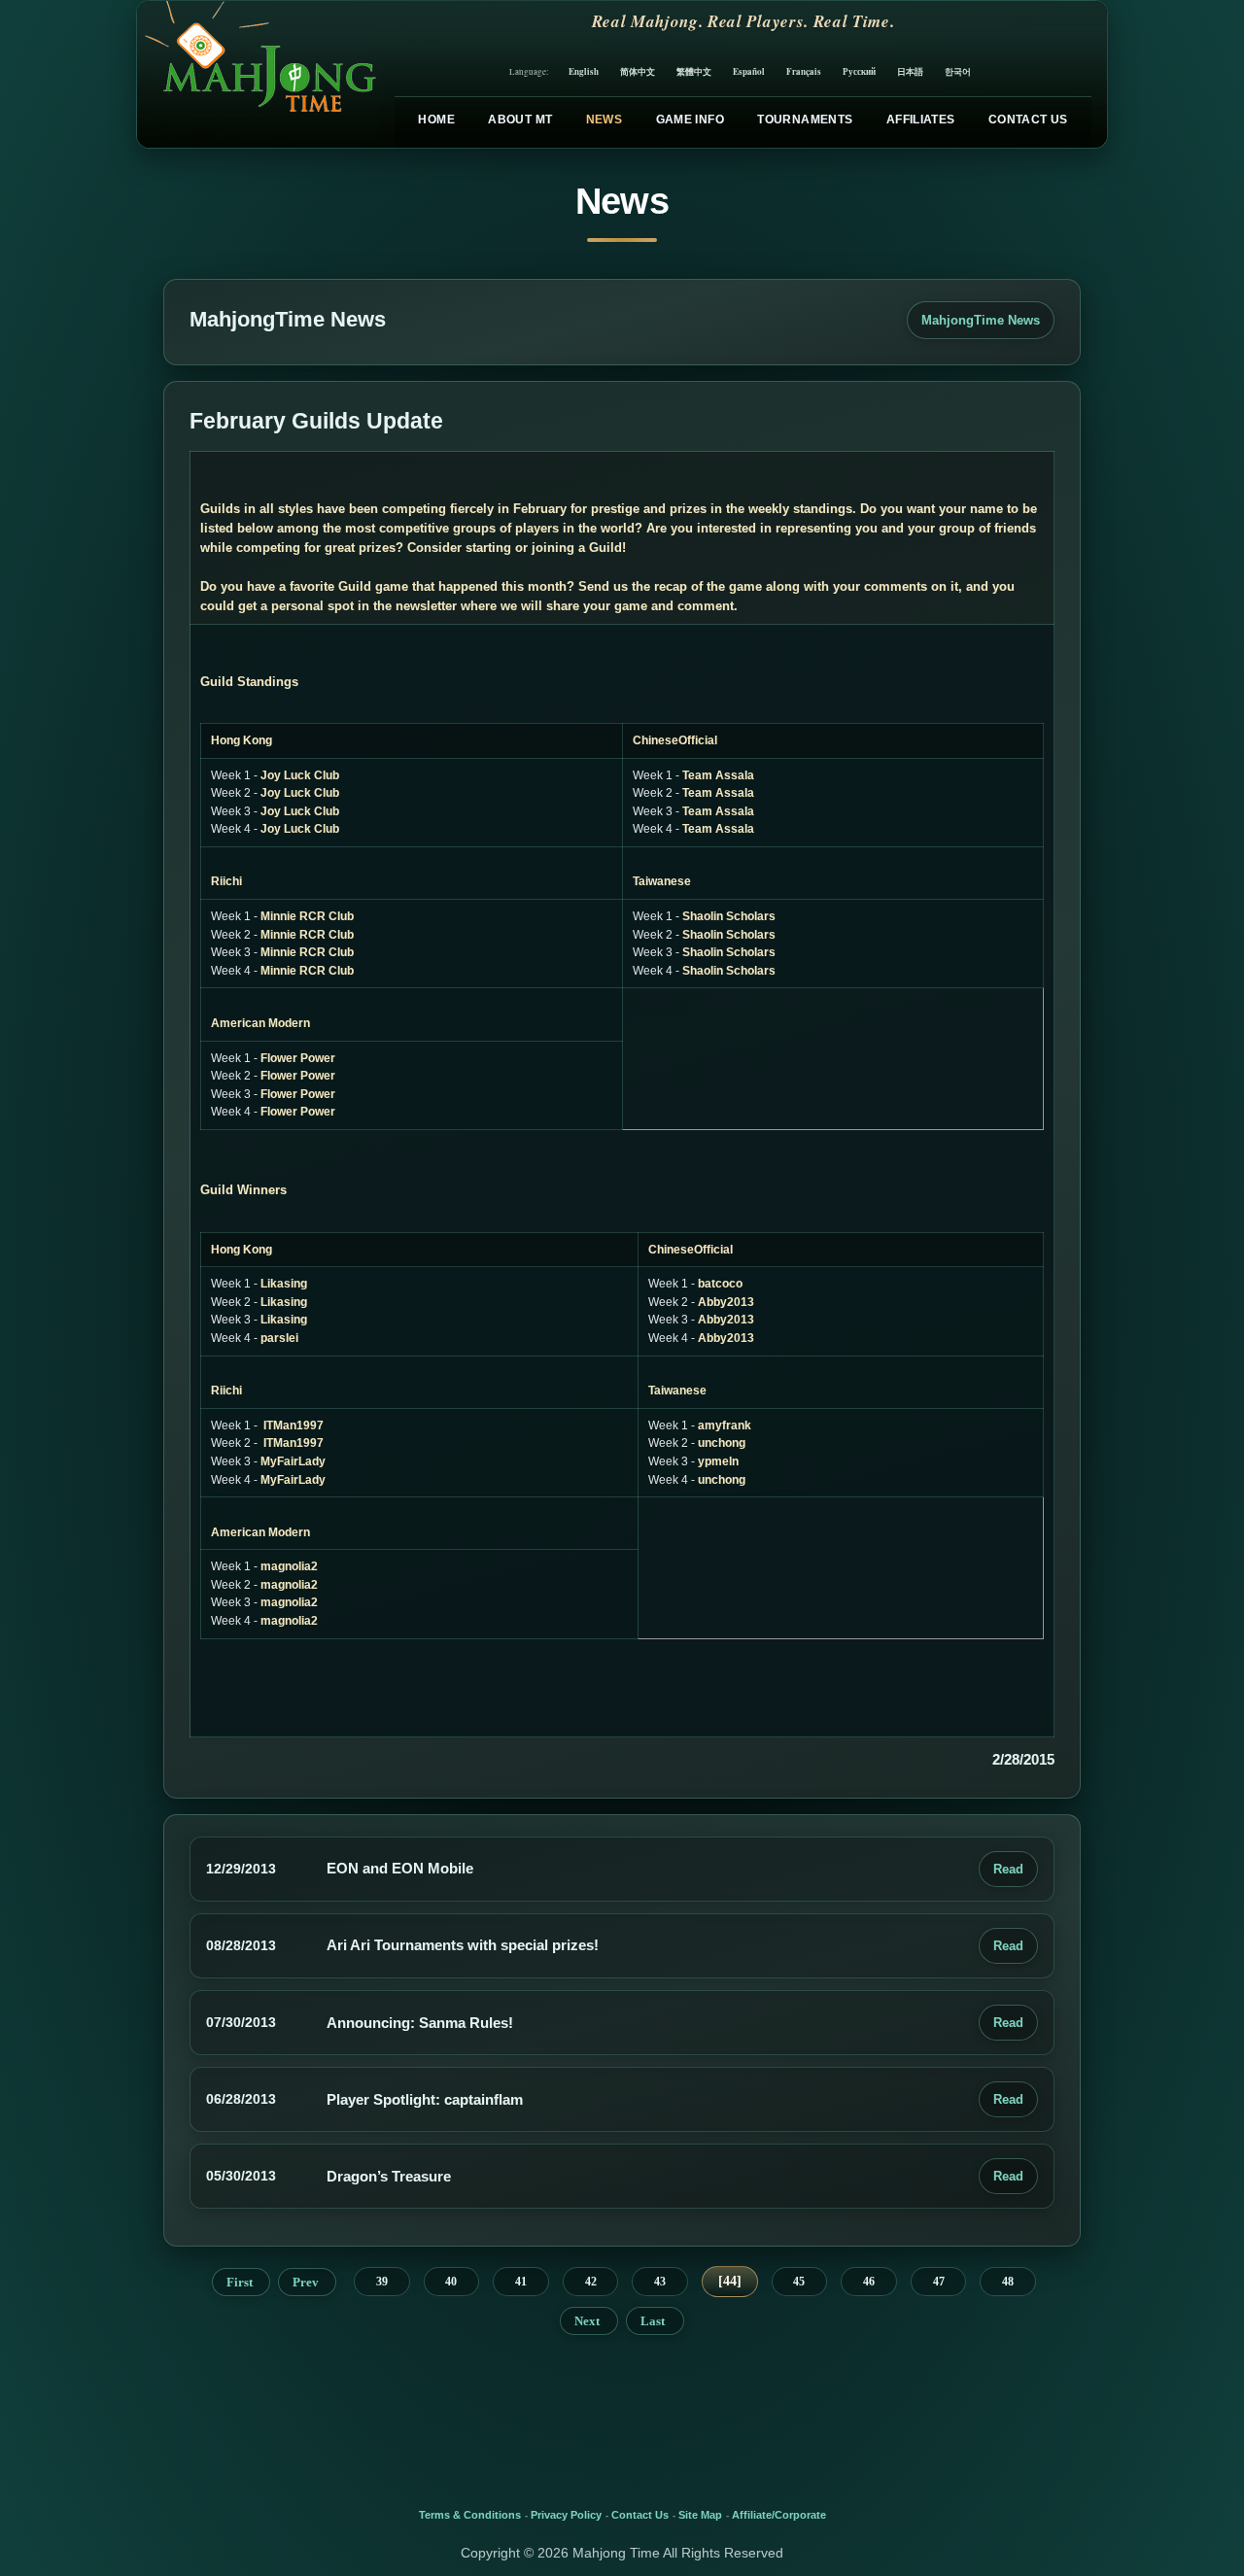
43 (660, 2282)
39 (382, 2282)
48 (1008, 2282)
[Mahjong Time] (258, 74)
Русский (859, 71)
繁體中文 (694, 71)
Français (804, 71)
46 (869, 2282)
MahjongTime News (981, 320)
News (604, 120)
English (584, 71)
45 (799, 2282)
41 (521, 2282)
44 (730, 2281)
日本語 (910, 71)
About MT (520, 120)
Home (436, 120)
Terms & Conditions (470, 2515)
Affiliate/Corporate (779, 2515)
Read (1008, 1869)
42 (591, 2282)
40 (451, 2282)
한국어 (958, 71)
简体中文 (638, 71)
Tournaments (805, 120)
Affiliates (921, 120)
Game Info (690, 120)
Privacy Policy (566, 2515)
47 (939, 2282)
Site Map (700, 2515)
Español (749, 71)
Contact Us (1028, 120)
